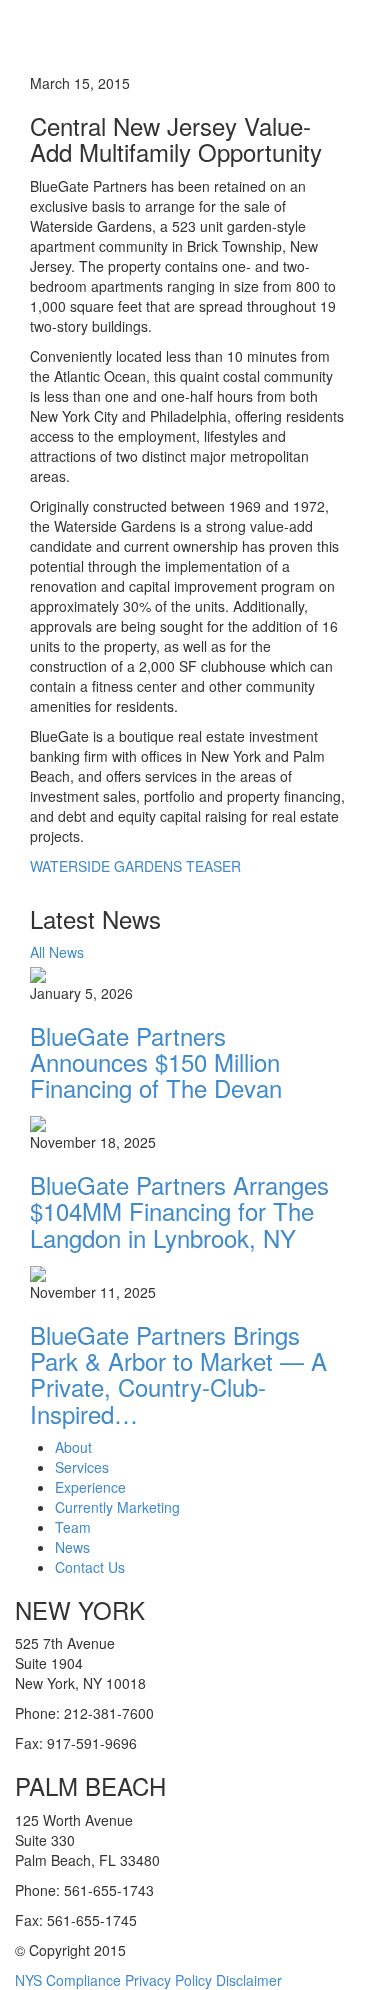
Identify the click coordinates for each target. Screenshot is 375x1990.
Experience (90, 1487)
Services (82, 1467)
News (72, 1547)
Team (73, 1527)
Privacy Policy (168, 1980)
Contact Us (90, 1567)
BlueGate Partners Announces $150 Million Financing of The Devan (156, 1062)
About (73, 1447)
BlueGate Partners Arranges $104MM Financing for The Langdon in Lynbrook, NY (179, 1211)
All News (57, 952)
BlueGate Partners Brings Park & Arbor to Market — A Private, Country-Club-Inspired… (178, 1374)
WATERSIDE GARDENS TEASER (135, 866)
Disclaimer (249, 1980)
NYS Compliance (68, 1980)
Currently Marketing (117, 1507)
